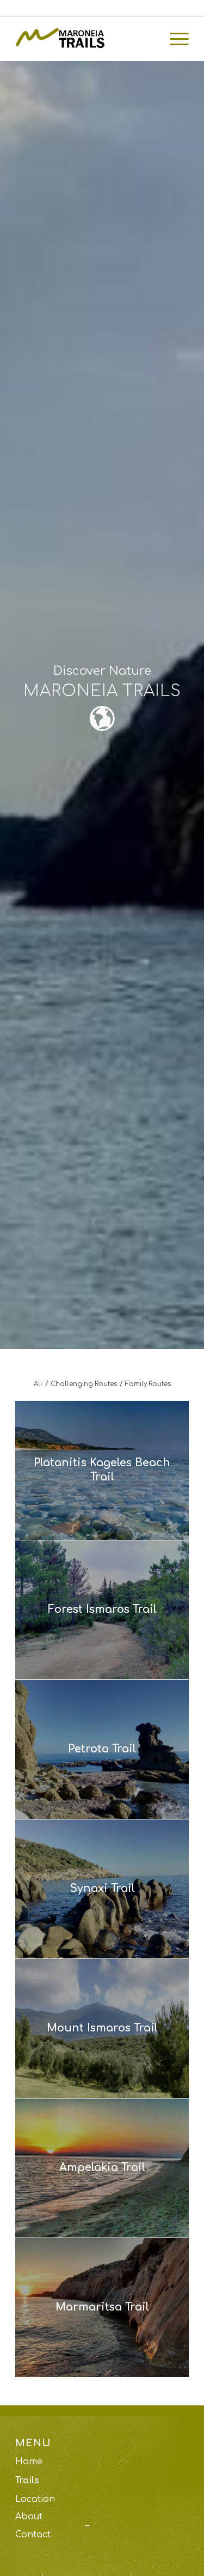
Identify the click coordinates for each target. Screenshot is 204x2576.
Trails (27, 2481)
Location (35, 2499)
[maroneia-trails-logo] (85, 39)
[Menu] (174, 39)
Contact (33, 2535)
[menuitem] (174, 39)
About (29, 2517)
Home (29, 2462)
